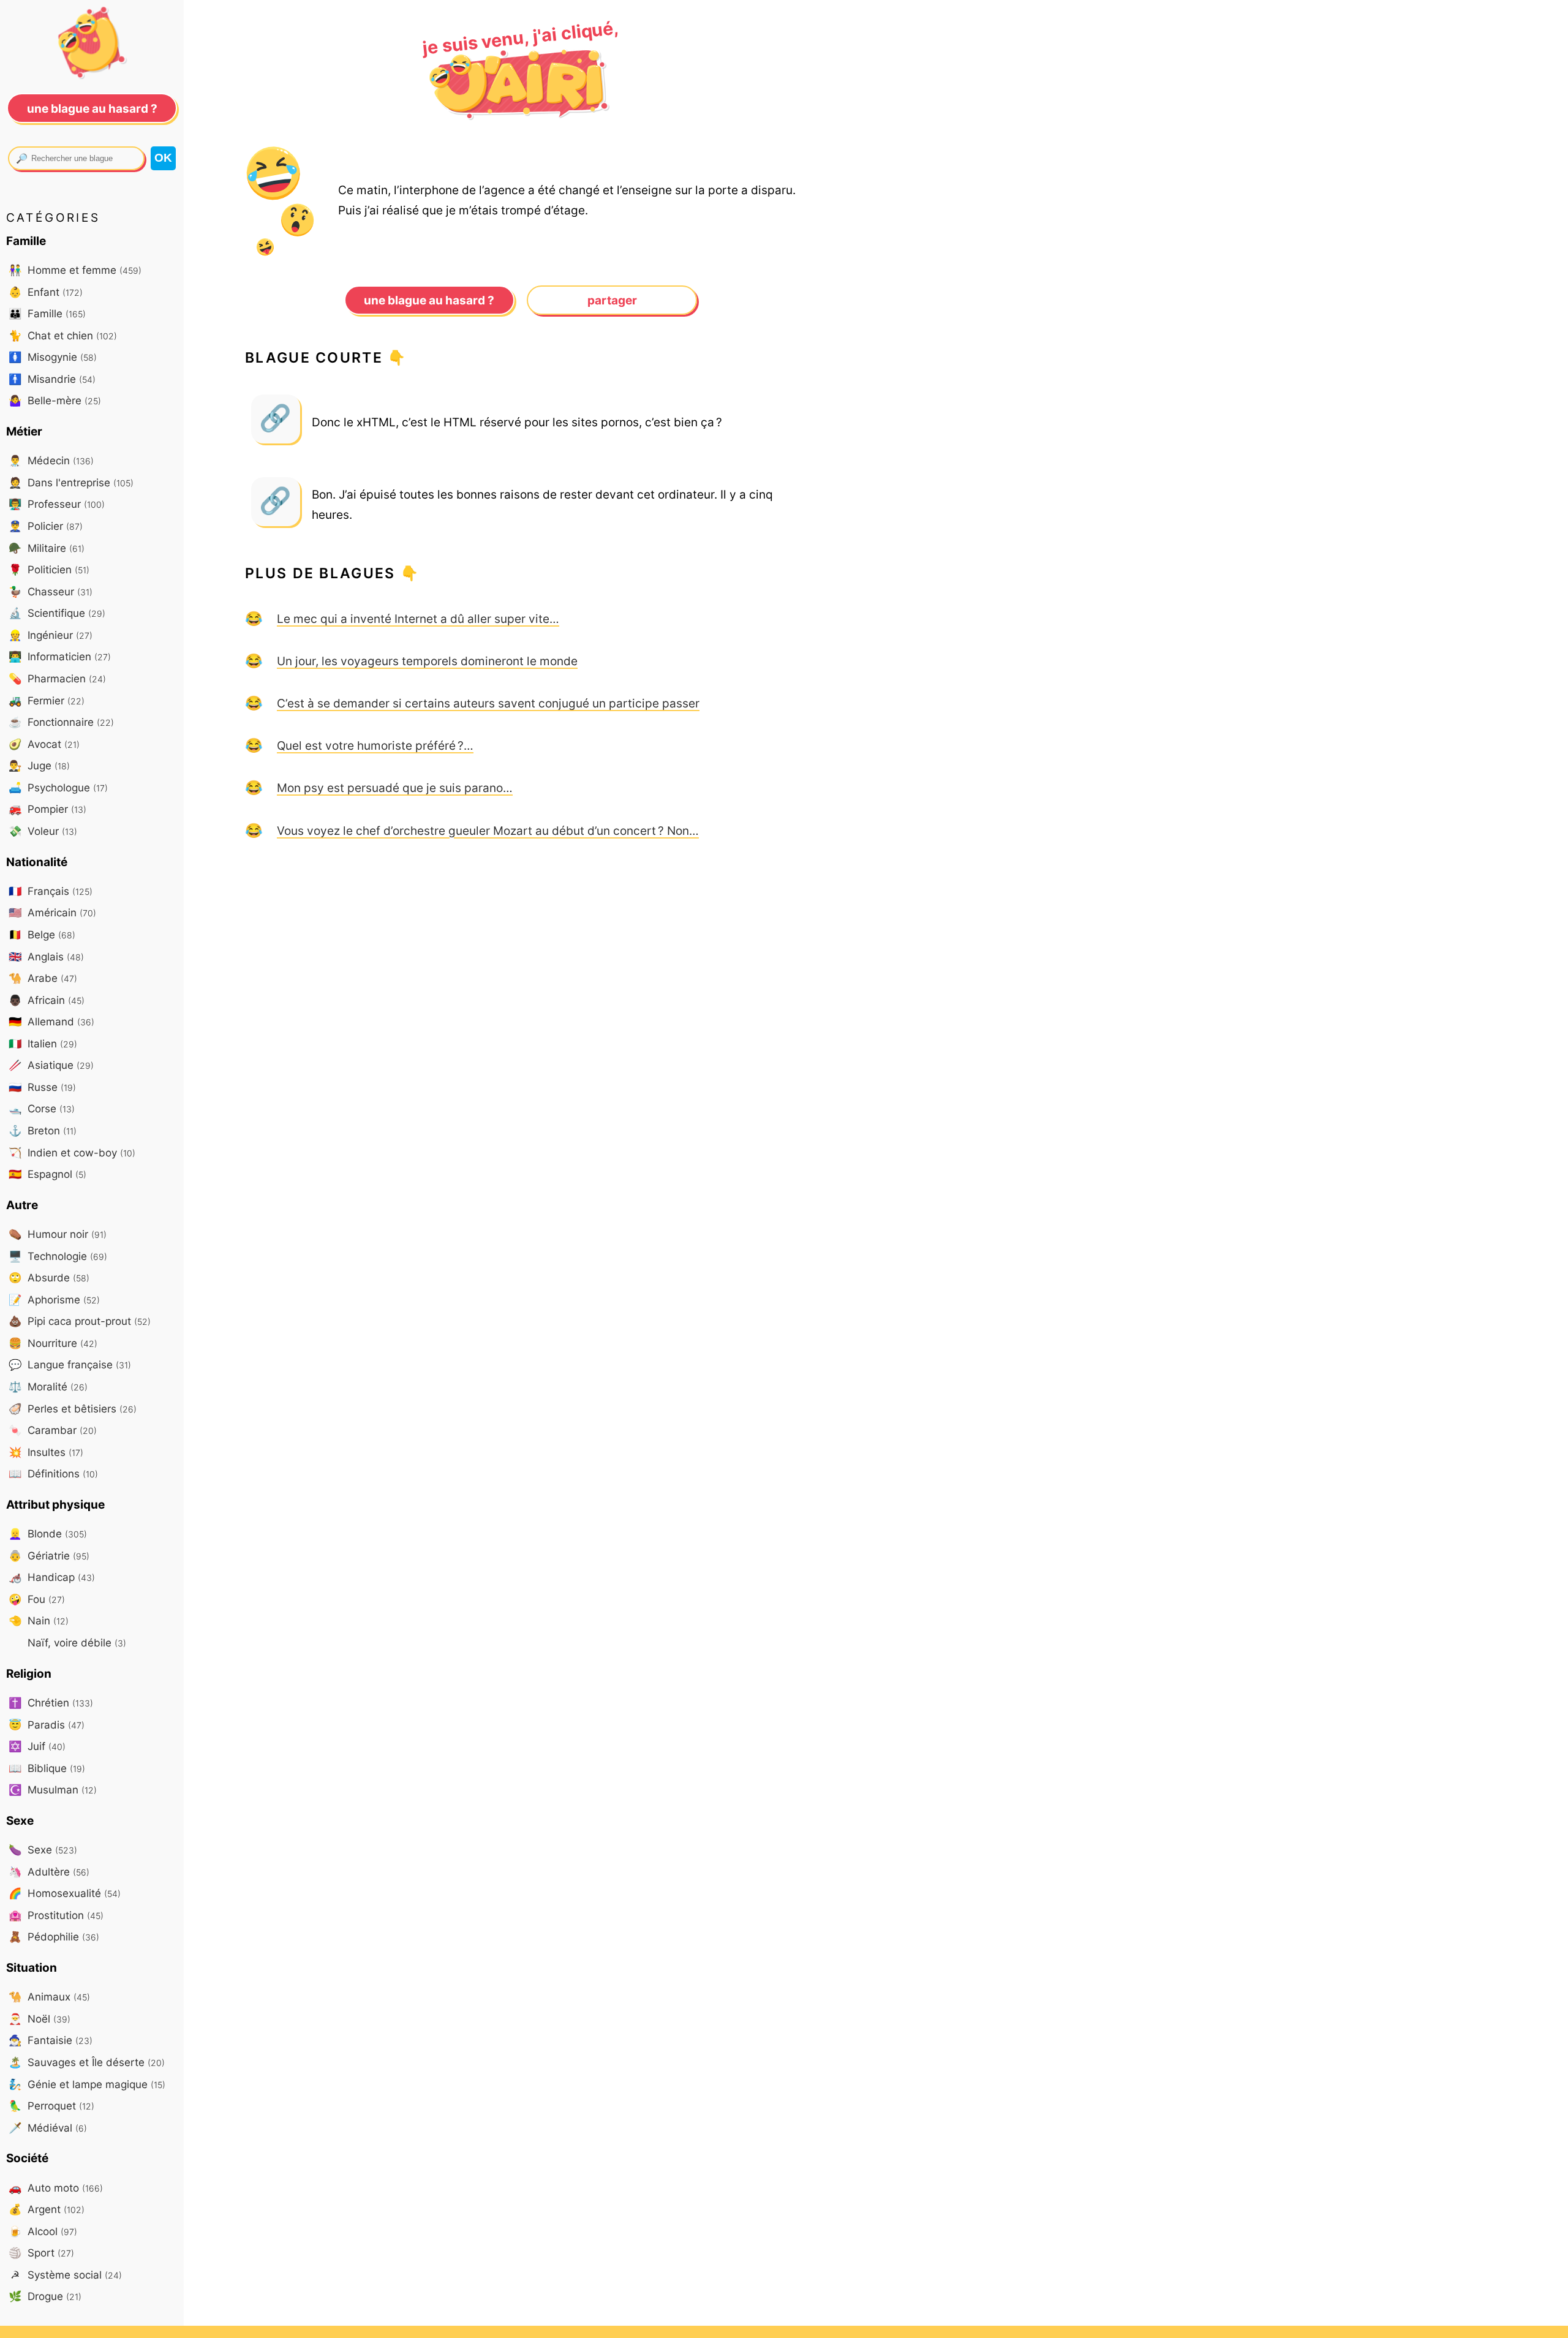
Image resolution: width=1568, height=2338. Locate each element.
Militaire (47, 548)
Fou (37, 1599)
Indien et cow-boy (72, 1152)
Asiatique (51, 1065)
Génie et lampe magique (87, 2084)
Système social (66, 2275)
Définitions (53, 1473)
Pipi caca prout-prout (80, 1321)
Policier (46, 526)
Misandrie (52, 379)
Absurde (49, 1277)
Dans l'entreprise (71, 482)
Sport (41, 2253)
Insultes (46, 1452)
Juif (37, 1746)
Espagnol (47, 1174)
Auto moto (56, 2188)
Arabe (43, 978)
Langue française (70, 1364)
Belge (42, 934)
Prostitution (56, 1915)
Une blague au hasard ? (429, 300)
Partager (612, 300)
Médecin (51, 460)
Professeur (57, 504)
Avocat (44, 744)
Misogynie (53, 357)
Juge (39, 765)
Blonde (48, 1533)
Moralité (48, 1386)
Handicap (52, 1577)
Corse (42, 1108)
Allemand (51, 1021)
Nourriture (53, 1343)
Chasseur (51, 591)
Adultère (49, 1872)
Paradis (47, 1725)
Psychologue (58, 787)
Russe (42, 1087)
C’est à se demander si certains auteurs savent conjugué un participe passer (488, 703)
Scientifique (57, 613)
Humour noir (58, 1234)
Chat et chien (63, 335)
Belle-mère (55, 400)
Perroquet (51, 2106)
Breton (43, 1130)
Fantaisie (51, 2040)
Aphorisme (54, 1299)
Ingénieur (51, 635)
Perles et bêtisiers (73, 1408)
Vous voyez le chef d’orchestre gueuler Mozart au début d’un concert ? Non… (488, 831)
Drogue (45, 2296)
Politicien (49, 569)
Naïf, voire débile (75, 1642)
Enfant (46, 292)
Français (51, 891)
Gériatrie (49, 1556)
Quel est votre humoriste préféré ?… (375, 745)
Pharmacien (57, 678)
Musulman (53, 1789)
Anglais (46, 956)
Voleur (43, 831)
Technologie (58, 1256)
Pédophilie (54, 1936)
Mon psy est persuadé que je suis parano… (395, 788)
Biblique (47, 1768)
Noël (40, 2019)
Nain (39, 1620)
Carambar (53, 1430)
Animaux (49, 1997)
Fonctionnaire (61, 722)
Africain (47, 1000)
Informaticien (60, 656)
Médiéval (48, 2128)
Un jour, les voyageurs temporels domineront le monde (427, 661)
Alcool (43, 2231)
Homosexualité (65, 1893)
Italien (43, 1043)
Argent (47, 2209)
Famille (47, 313)
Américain (52, 912)
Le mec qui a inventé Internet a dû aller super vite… (418, 619)
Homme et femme (75, 270)
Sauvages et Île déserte (87, 2062)
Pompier (47, 809)
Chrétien (51, 1703)
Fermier (47, 700)
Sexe (43, 1850)
